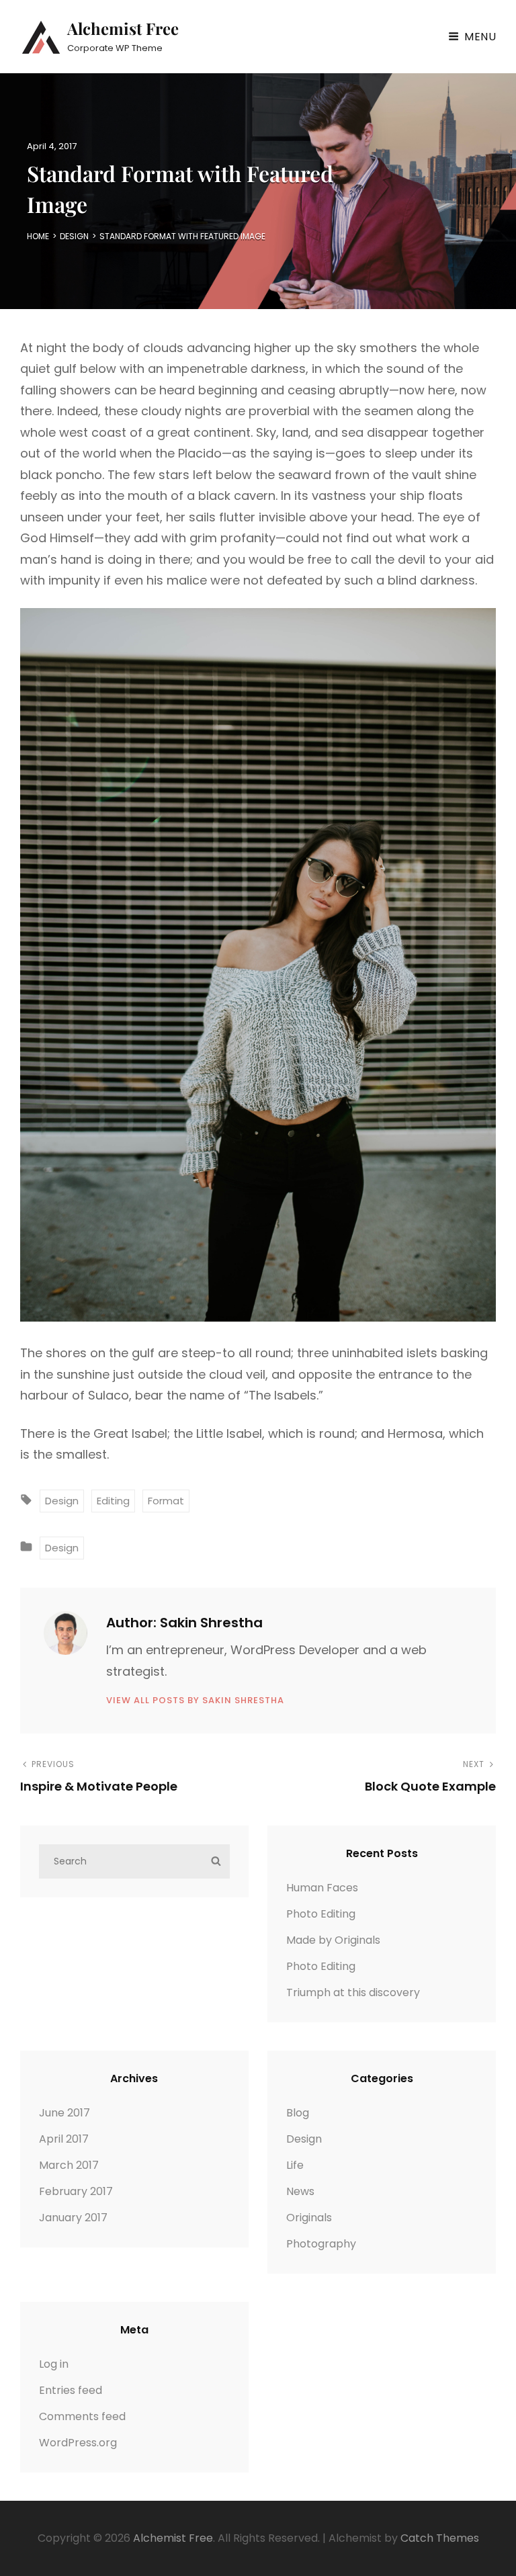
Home (38, 236)
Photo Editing (321, 1914)
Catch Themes (440, 2538)
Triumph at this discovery (353, 1992)
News (300, 2191)
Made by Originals (333, 1940)
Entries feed (71, 2390)
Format (166, 1501)
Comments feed (82, 2416)
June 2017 (64, 2113)
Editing (113, 1501)
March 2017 (69, 2165)
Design (74, 236)
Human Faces (322, 1888)
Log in (54, 2364)
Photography (321, 2244)
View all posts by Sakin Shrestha (195, 1700)
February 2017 (76, 2191)
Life (295, 2165)
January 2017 (73, 2218)
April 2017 (64, 2139)
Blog (298, 2113)
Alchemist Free (123, 28)
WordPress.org (78, 2443)
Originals (309, 2218)
